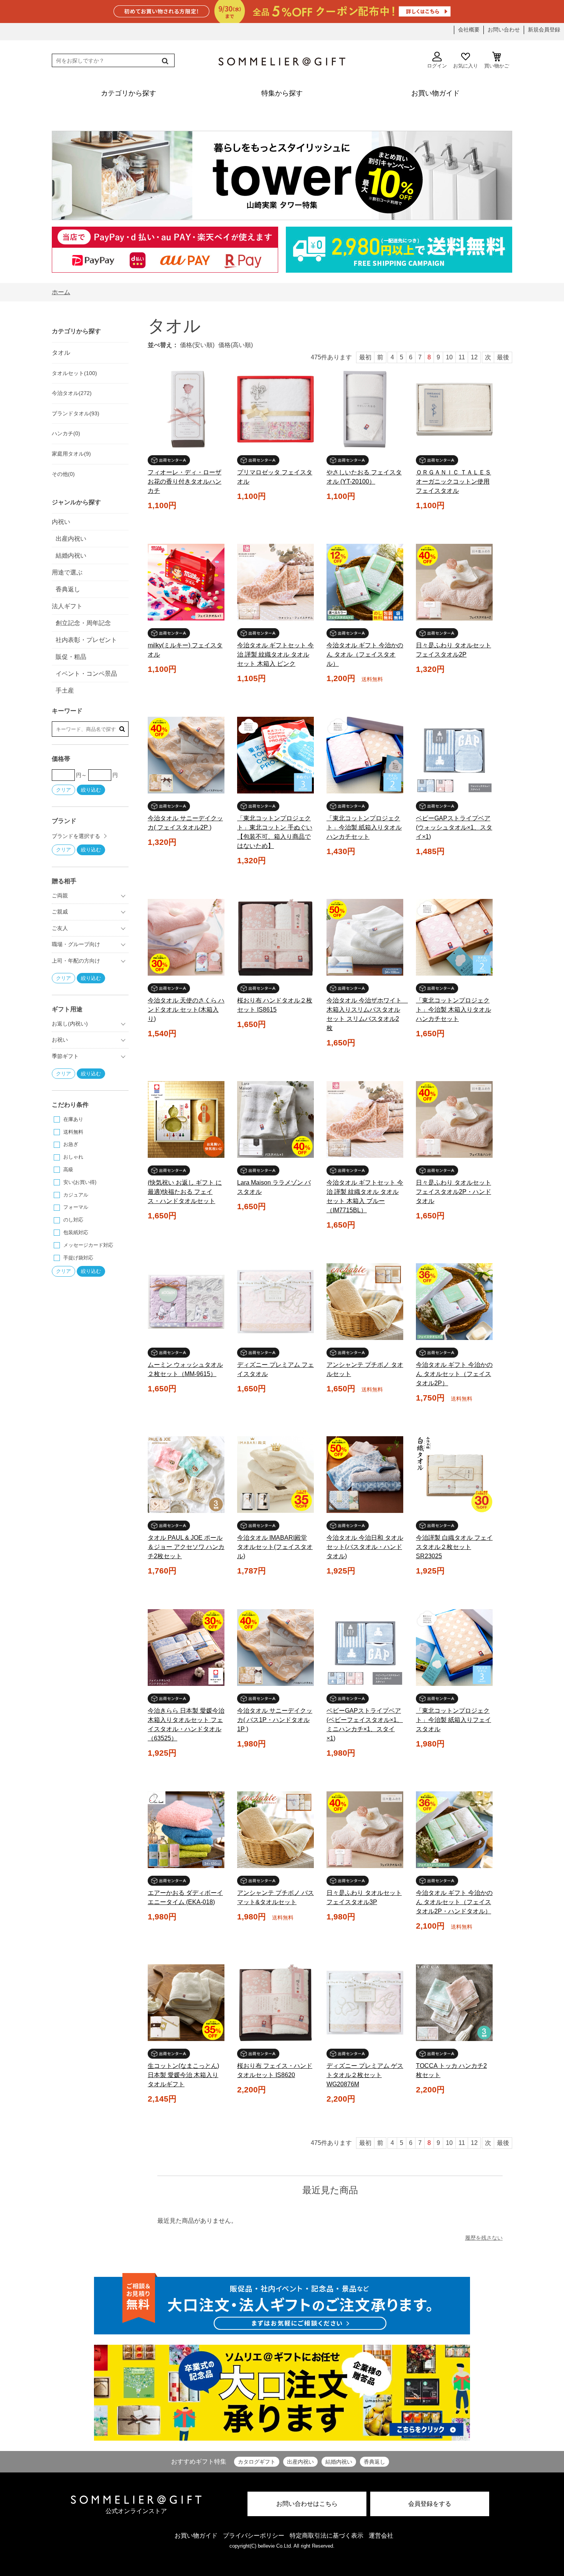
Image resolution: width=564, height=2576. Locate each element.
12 (474, 357)
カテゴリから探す (76, 331)
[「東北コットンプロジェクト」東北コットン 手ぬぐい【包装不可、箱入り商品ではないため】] (275, 755)
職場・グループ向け (76, 944)
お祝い (60, 1040)
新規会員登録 (544, 30)
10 (449, 357)
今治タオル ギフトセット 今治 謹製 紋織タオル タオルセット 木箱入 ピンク (275, 654)
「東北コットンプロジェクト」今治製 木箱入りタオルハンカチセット (454, 1010)
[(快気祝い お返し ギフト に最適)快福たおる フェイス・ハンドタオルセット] (186, 1119)
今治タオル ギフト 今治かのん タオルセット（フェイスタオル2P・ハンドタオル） (454, 1902)
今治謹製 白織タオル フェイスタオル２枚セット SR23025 (454, 1547)
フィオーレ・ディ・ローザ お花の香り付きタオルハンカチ (185, 481)
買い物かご (497, 66)
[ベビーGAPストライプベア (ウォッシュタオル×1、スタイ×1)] (454, 755)
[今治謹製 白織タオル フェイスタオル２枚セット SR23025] (454, 1475)
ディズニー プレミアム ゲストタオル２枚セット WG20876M (365, 2075)
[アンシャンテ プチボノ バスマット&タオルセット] (275, 1830)
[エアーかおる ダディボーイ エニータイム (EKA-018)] (186, 1830)
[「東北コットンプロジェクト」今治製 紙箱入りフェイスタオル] (454, 1648)
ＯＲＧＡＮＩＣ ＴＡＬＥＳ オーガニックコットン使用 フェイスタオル (454, 481)
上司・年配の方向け (76, 961)
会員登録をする (430, 2504)
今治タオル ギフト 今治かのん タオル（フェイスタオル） (365, 654)
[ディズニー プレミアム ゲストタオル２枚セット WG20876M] (365, 2003)
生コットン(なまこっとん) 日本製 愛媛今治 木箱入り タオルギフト (183, 2075)
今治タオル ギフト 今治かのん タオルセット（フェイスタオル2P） (454, 1374)
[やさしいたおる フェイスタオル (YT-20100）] (365, 409)
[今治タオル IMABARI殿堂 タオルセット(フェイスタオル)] (275, 1475)
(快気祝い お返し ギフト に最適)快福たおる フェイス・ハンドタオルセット (185, 1192)
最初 (365, 357)
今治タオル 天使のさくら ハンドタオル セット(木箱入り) (186, 1010)
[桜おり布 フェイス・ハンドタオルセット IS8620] (275, 2003)
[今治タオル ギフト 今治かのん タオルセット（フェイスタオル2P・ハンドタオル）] (454, 1830)
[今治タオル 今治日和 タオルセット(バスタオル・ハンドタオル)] (365, 1475)
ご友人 (60, 928)
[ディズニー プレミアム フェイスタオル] (275, 1302)
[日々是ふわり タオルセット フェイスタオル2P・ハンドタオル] (454, 1119)
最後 (503, 357)
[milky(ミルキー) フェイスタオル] (186, 582)
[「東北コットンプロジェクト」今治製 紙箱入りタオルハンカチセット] (365, 755)
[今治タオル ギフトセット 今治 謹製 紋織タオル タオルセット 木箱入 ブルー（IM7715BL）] (365, 1119)
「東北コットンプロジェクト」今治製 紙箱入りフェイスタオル (454, 1720)
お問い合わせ (504, 30)
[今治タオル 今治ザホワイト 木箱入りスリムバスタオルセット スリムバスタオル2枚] (365, 937)
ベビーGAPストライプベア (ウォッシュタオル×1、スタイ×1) (454, 827)
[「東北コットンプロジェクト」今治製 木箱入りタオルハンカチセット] (454, 937)
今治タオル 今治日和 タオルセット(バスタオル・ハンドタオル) (365, 1547)
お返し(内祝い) (70, 1024)
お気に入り (466, 66)
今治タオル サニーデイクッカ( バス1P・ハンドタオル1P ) (275, 1720)
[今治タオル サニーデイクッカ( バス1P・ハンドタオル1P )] (275, 1648)
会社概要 (469, 30)
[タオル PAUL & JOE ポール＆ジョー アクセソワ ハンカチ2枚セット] (186, 1475)
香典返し (374, 2462)
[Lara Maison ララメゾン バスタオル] (275, 1119)
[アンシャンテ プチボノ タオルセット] (365, 1302)
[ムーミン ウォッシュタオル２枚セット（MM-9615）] (186, 1302)
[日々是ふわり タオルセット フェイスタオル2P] (454, 582)
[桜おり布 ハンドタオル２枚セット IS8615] (275, 937)
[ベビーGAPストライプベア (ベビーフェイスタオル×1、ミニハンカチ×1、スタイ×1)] (365, 1648)
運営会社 (381, 2536)
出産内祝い (300, 2462)
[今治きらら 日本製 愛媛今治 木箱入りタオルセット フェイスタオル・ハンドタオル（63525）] (186, 1648)
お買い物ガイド (196, 2536)
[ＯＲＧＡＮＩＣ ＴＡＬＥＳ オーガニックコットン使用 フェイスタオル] (454, 409)
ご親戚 (60, 912)
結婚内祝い (339, 2462)
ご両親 (60, 895)
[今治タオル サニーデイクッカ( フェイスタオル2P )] (186, 755)
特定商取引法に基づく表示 (327, 2536)
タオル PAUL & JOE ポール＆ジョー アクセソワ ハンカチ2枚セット (186, 1547)
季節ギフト (65, 1056)
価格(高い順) (236, 345)
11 (462, 357)
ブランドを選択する (76, 836)
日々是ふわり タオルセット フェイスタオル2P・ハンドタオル (454, 1192)
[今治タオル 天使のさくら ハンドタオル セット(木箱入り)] (186, 937)
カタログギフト (257, 2462)
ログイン (437, 66)
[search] (164, 61)
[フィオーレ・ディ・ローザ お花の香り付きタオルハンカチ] (186, 409)
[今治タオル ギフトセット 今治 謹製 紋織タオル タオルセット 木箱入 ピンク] (275, 582)
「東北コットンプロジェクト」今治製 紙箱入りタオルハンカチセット (364, 827)
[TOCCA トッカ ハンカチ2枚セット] (454, 2003)
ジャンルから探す (76, 502)
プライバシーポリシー (254, 2536)
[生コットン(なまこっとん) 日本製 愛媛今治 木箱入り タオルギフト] (186, 2003)
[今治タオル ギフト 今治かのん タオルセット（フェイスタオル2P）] (454, 1302)
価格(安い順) (197, 345)
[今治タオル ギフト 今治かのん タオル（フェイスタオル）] (365, 582)
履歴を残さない (484, 2238)
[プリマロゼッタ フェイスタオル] (275, 409)
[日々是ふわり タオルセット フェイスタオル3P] (365, 1830)
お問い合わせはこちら (307, 2504)
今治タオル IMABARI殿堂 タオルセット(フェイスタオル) (275, 1547)
